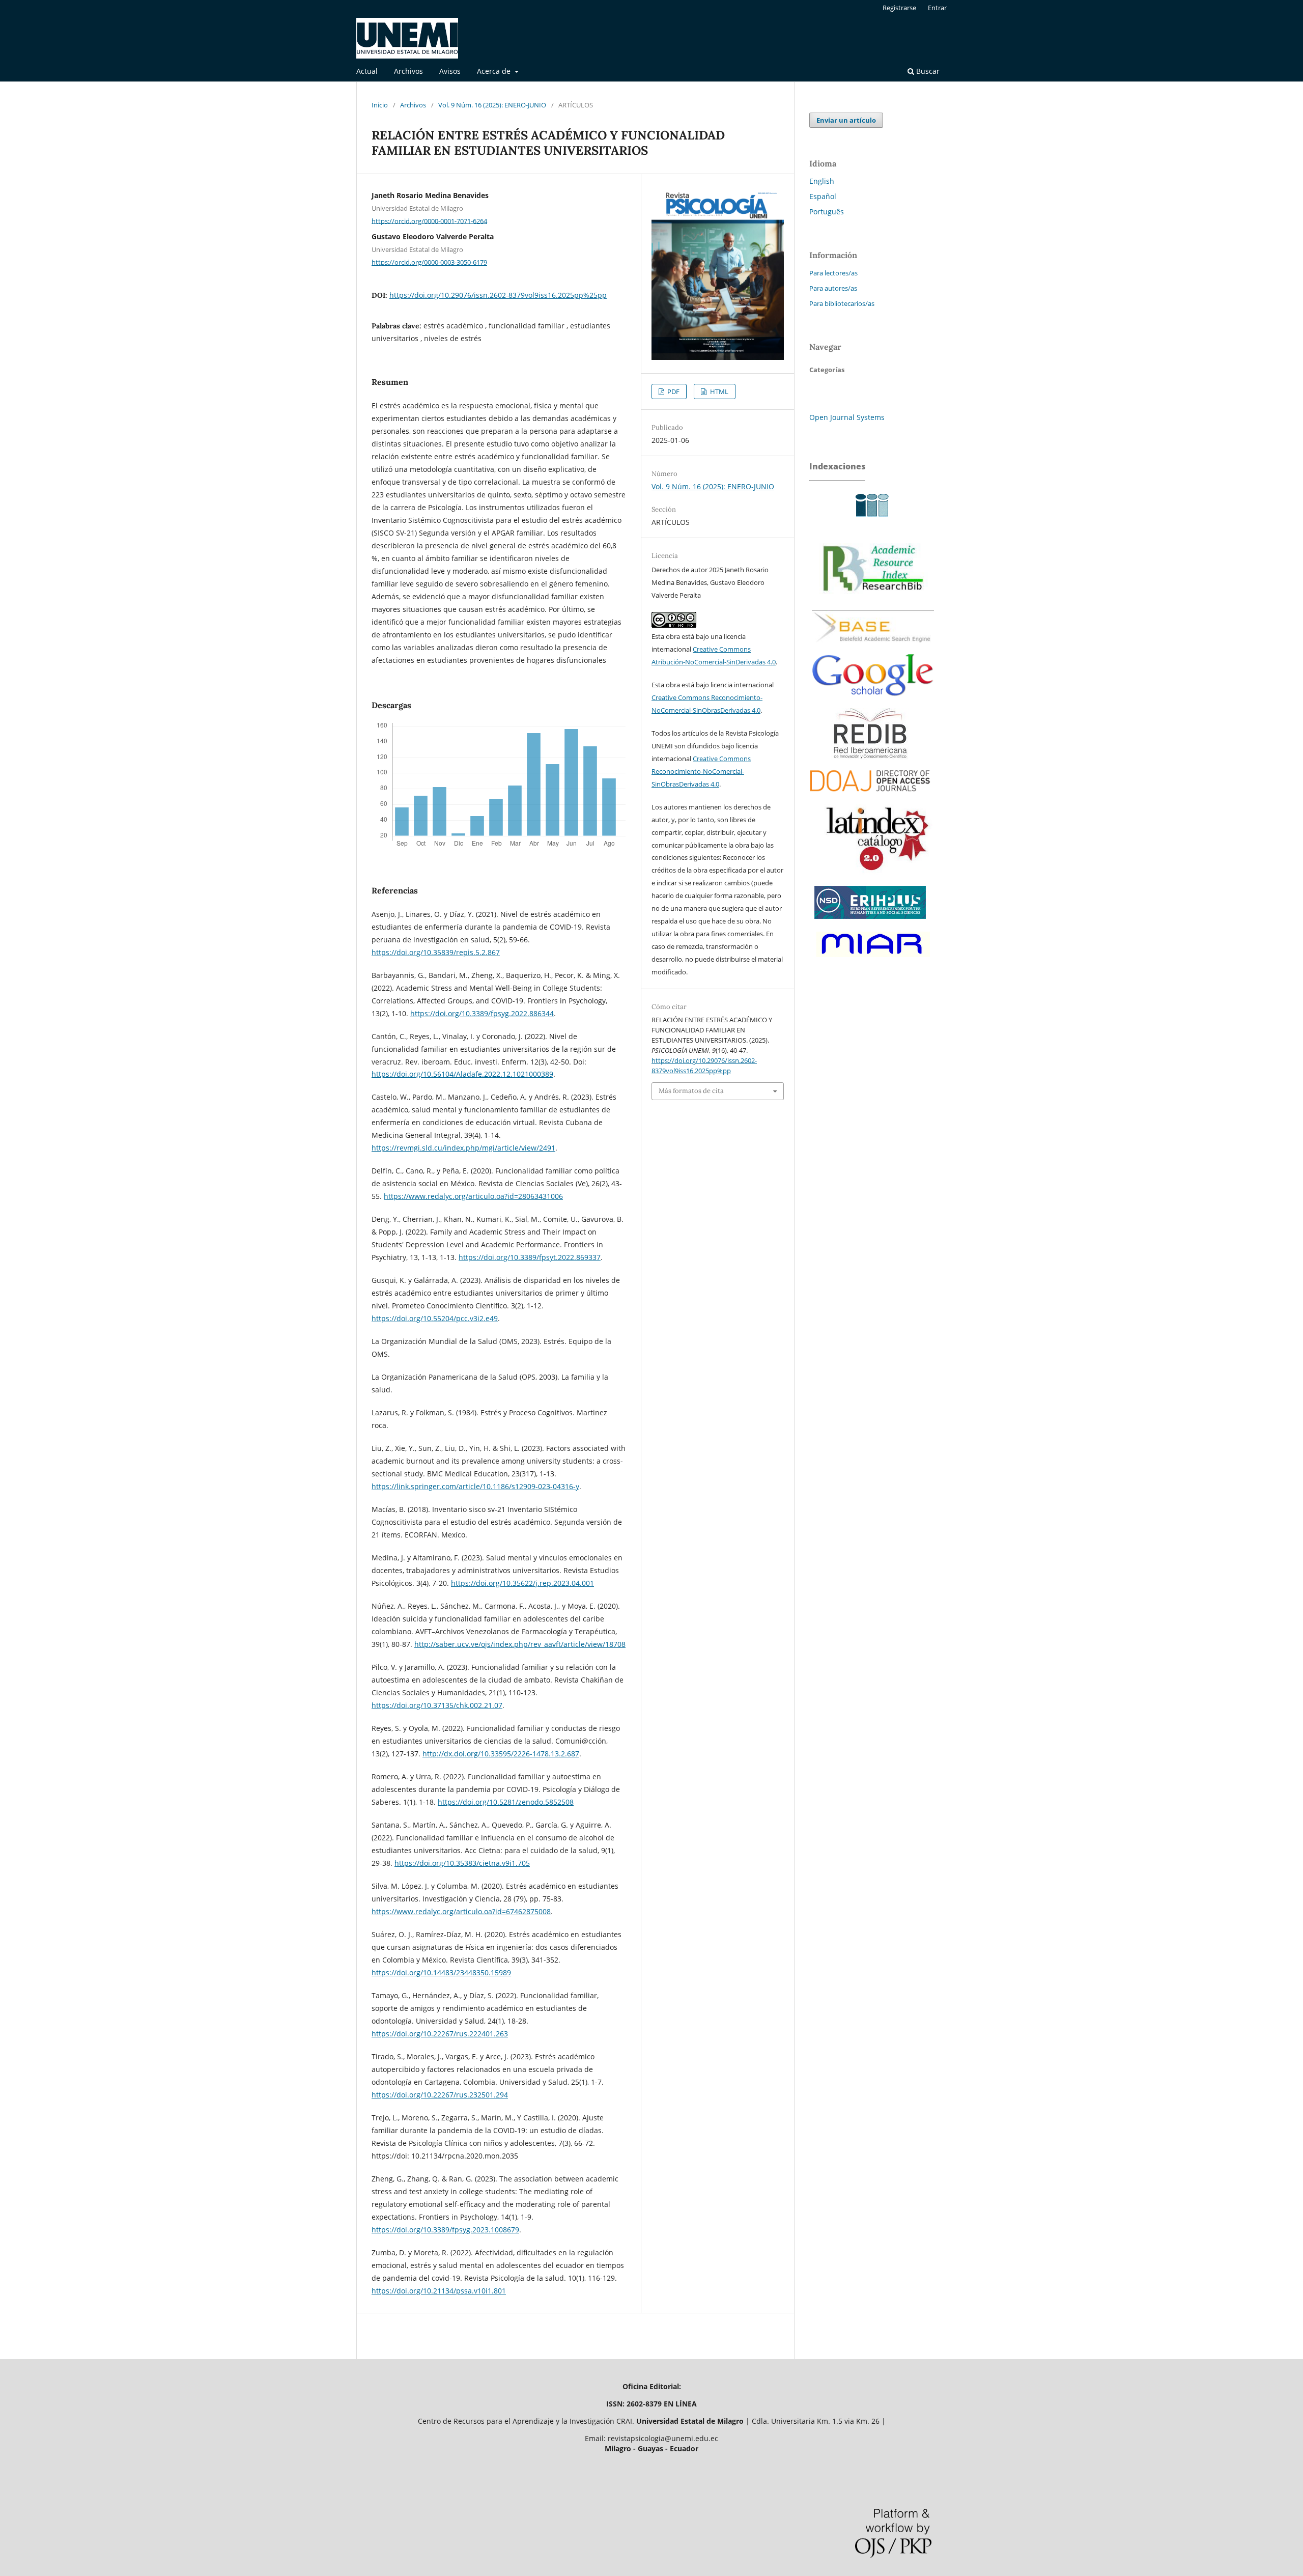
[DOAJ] (870, 796)
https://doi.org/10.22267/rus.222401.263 (440, 2034)
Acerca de (495, 71)
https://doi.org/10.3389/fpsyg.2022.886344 (482, 1013)
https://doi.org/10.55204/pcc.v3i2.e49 (435, 1318)
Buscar (927, 71)
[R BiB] (873, 603)
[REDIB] (870, 757)
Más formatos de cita (691, 1091)
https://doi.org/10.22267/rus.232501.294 (440, 2095)
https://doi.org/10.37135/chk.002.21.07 (437, 1705)
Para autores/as (833, 288)
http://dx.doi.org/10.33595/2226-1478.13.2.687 (501, 1754)
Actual (367, 71)
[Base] (873, 646)
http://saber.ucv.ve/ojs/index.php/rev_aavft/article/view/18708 (520, 1644)
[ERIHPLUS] (870, 921)
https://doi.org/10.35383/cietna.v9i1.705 (462, 1863)
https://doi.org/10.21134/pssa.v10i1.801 (439, 2291)
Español (823, 196)
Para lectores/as (833, 273)
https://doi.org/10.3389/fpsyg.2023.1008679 (445, 2230)
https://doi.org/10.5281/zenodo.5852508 (506, 1802)
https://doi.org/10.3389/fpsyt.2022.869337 (530, 1257)
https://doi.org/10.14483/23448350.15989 (441, 1972)
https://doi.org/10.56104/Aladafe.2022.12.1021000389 (462, 1074)
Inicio (380, 105)
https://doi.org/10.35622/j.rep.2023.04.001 (522, 1583)
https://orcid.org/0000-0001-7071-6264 (429, 220)
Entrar (937, 8)
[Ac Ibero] (870, 521)
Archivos (408, 71)
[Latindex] (873, 875)
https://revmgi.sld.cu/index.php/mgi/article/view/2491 (463, 1148)
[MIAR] (871, 959)
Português (827, 212)
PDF (673, 391)
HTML (718, 391)
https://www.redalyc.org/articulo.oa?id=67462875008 (461, 1911)
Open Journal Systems (847, 417)
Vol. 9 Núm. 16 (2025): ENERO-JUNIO (492, 105)
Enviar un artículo (846, 120)
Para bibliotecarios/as (842, 303)
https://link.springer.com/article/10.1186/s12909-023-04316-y (475, 1486)
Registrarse (899, 8)
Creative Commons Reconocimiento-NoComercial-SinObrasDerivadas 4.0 (701, 771)
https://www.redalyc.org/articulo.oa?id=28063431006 (473, 1196)
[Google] (873, 703)
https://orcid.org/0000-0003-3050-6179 (429, 262)
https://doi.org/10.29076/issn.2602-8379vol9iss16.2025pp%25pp (498, 295)
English (822, 181)
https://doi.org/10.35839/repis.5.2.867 (436, 952)
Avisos (450, 71)
